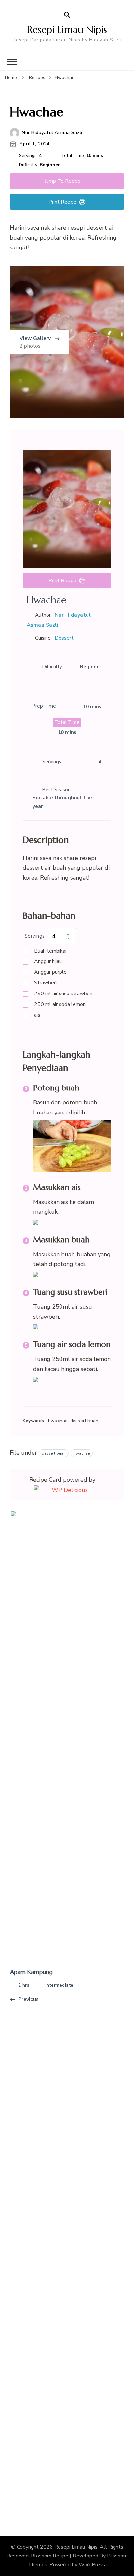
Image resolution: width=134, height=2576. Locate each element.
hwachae (82, 1453)
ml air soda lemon (60, 1004)
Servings (35, 936)
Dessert (64, 638)
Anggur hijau (48, 961)
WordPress (92, 2565)
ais (37, 1015)
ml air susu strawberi (63, 994)
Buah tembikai (50, 951)
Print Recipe (62, 202)
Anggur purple (50, 972)
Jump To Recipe (63, 181)
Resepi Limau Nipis (67, 29)
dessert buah (54, 1453)
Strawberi (45, 983)
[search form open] (67, 15)
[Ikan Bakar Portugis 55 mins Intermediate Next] (69, 2261)
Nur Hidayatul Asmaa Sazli (52, 133)
